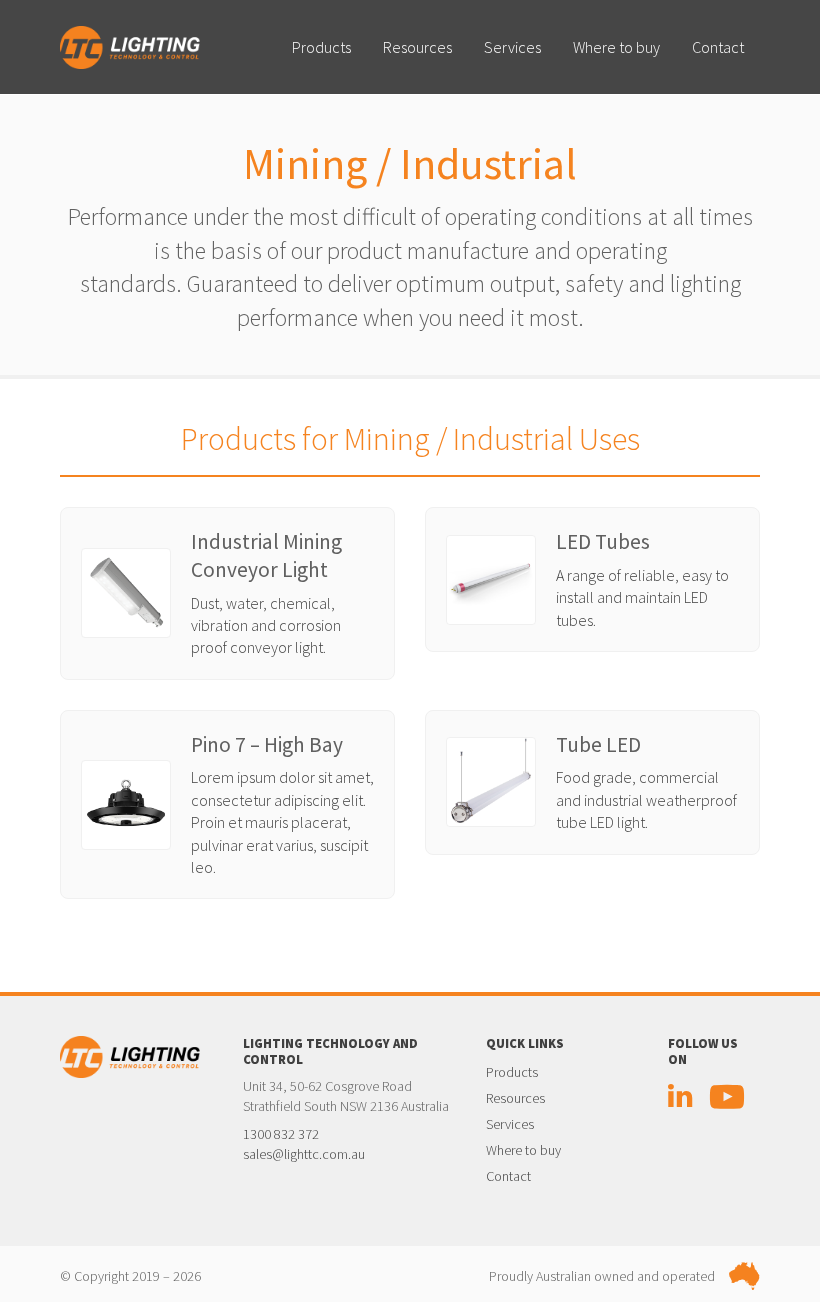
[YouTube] (727, 1101)
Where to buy (616, 47)
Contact (718, 47)
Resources (417, 47)
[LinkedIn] (680, 1101)
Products (321, 47)
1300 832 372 (281, 1134)
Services (512, 47)
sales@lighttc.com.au (304, 1154)
